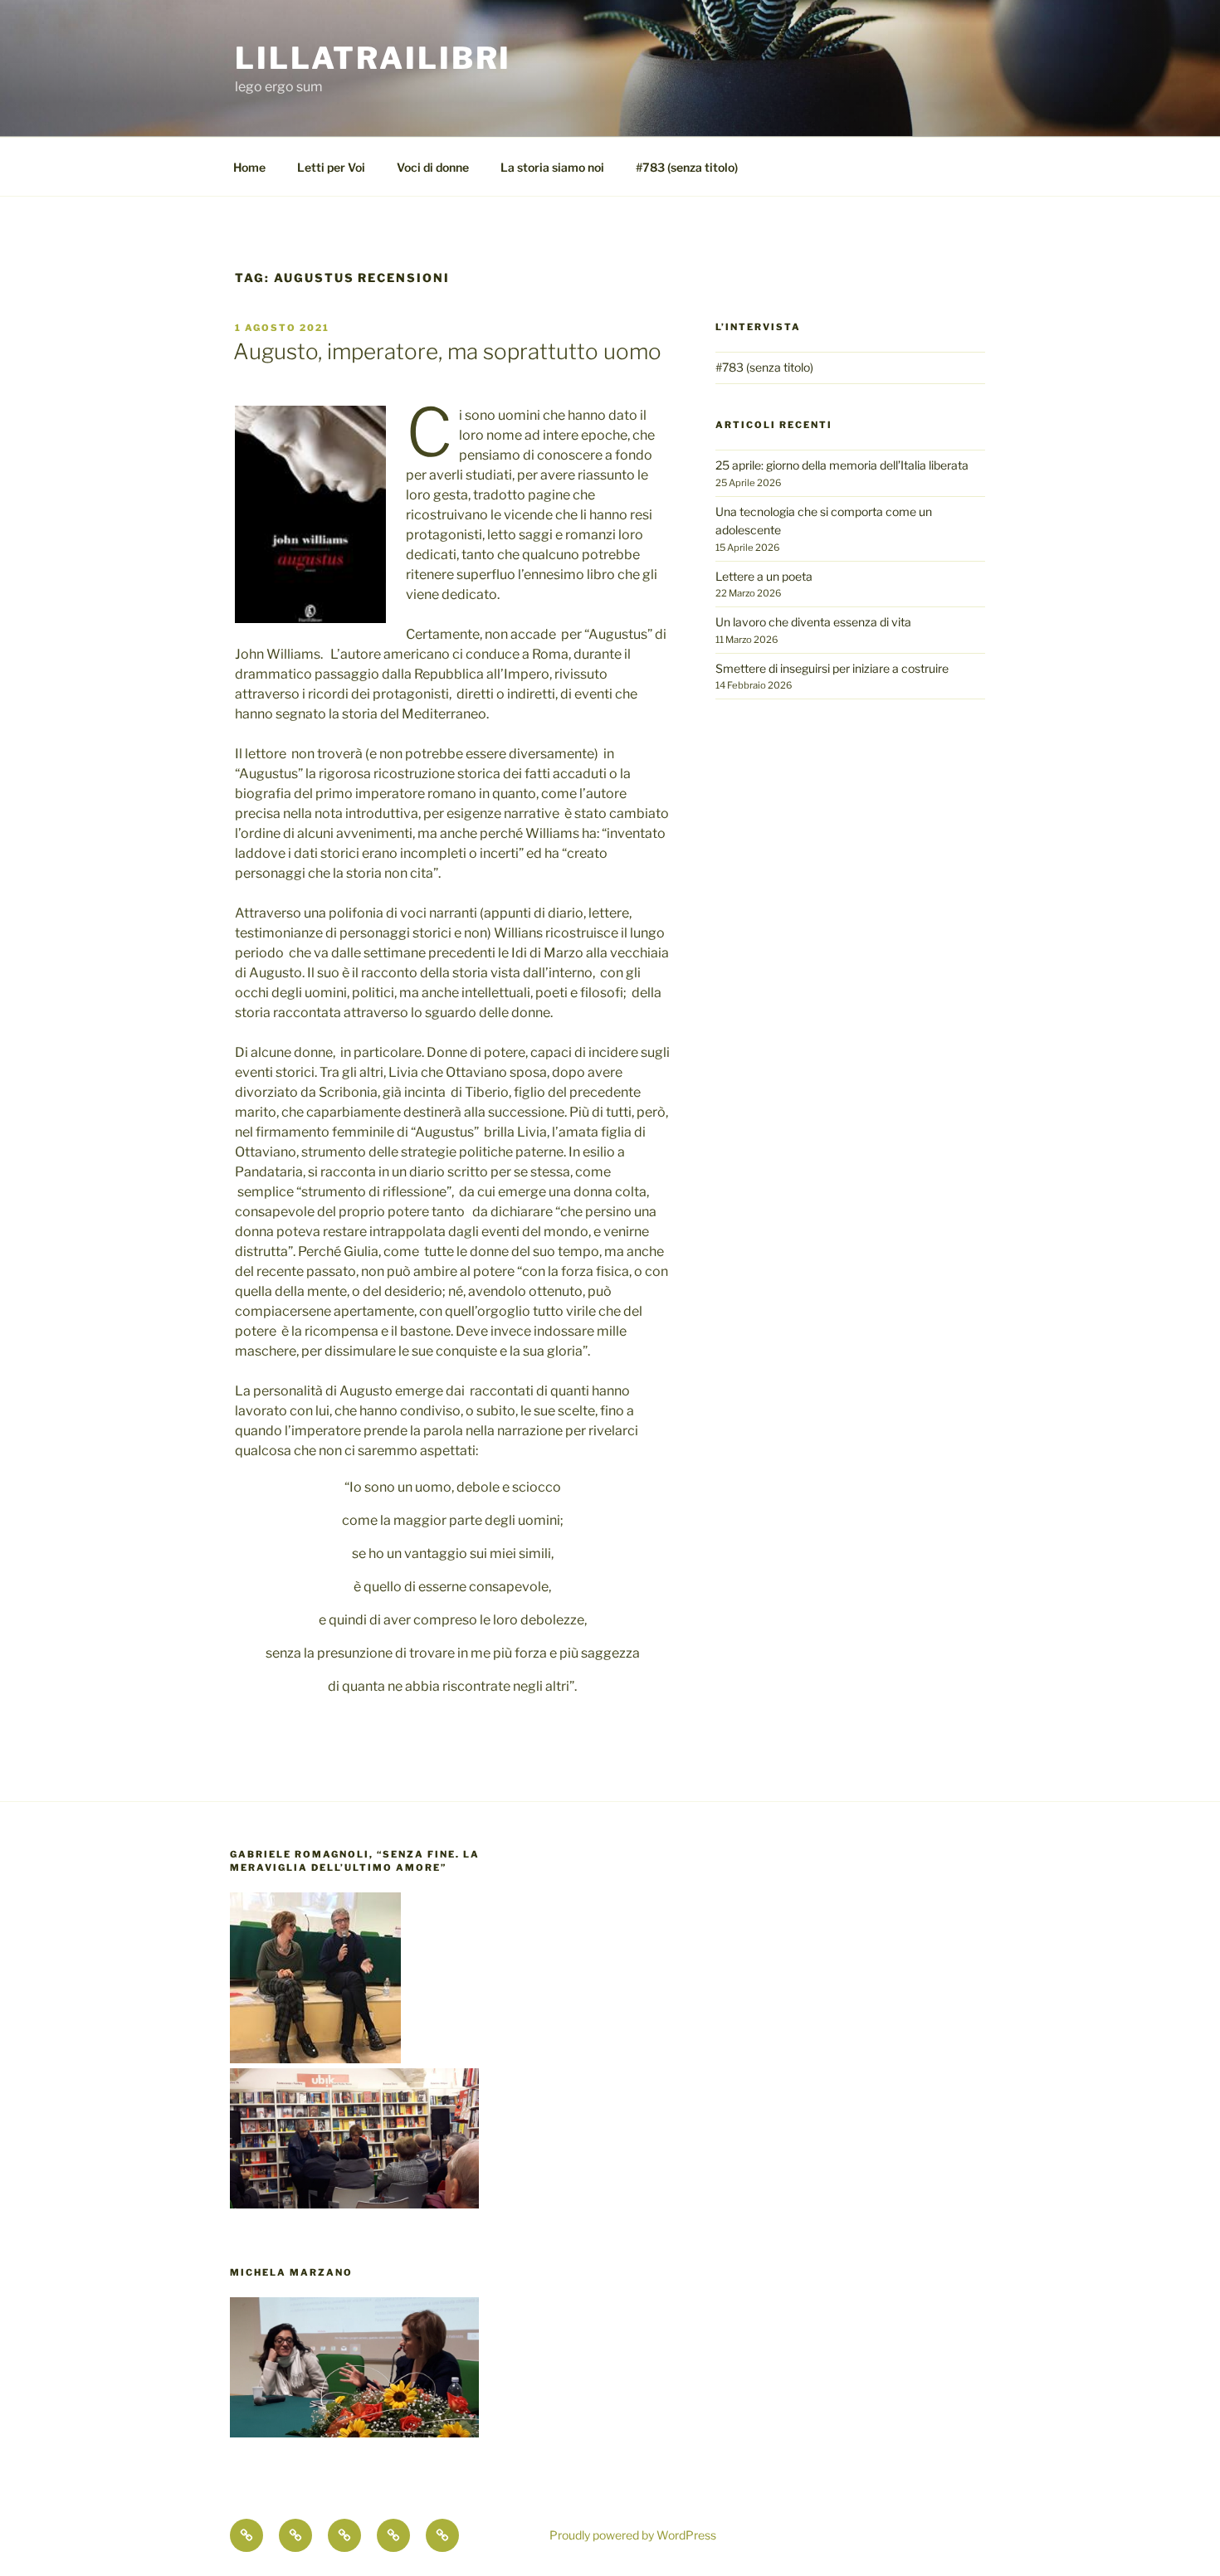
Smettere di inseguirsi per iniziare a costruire (832, 668)
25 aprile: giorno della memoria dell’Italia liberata (842, 465)
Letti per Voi (331, 167)
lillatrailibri (373, 58)
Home (249, 167)
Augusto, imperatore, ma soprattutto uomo (447, 351)
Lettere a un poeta (764, 576)
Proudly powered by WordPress (633, 2535)
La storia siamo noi (552, 167)
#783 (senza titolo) (687, 167)
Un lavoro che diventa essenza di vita (813, 622)
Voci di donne (433, 167)
